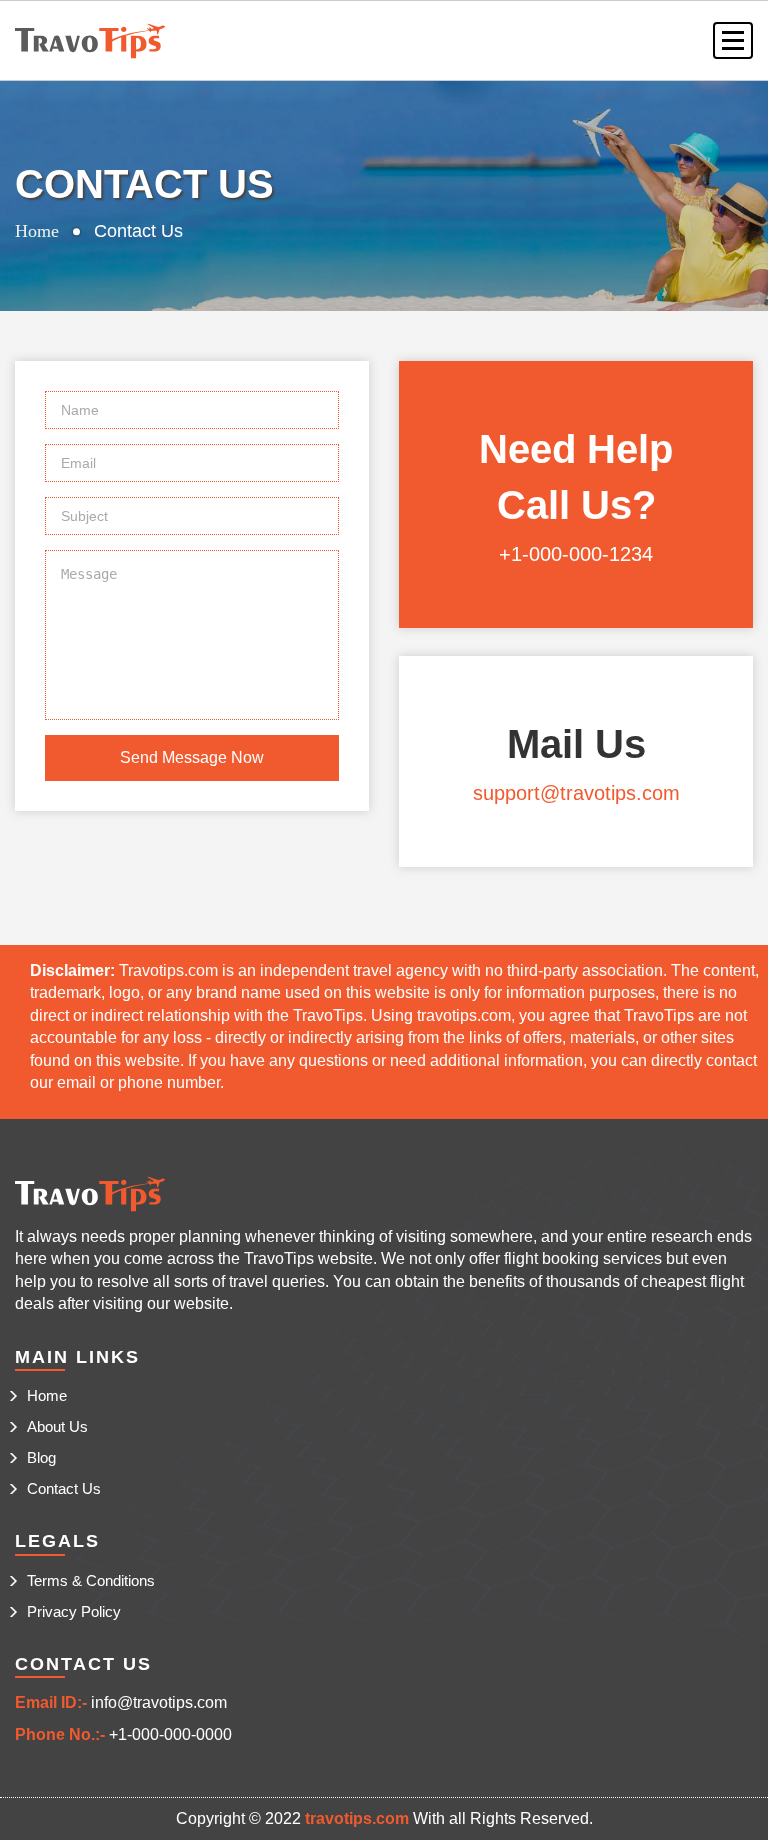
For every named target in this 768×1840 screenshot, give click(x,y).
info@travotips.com (159, 1702)
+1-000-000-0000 (170, 1734)
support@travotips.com (576, 793)
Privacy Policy (74, 1611)
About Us (57, 1426)
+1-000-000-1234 (576, 554)
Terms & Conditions (91, 1580)
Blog (41, 1457)
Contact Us (64, 1488)
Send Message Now (192, 757)
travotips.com (357, 1818)
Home (37, 231)
